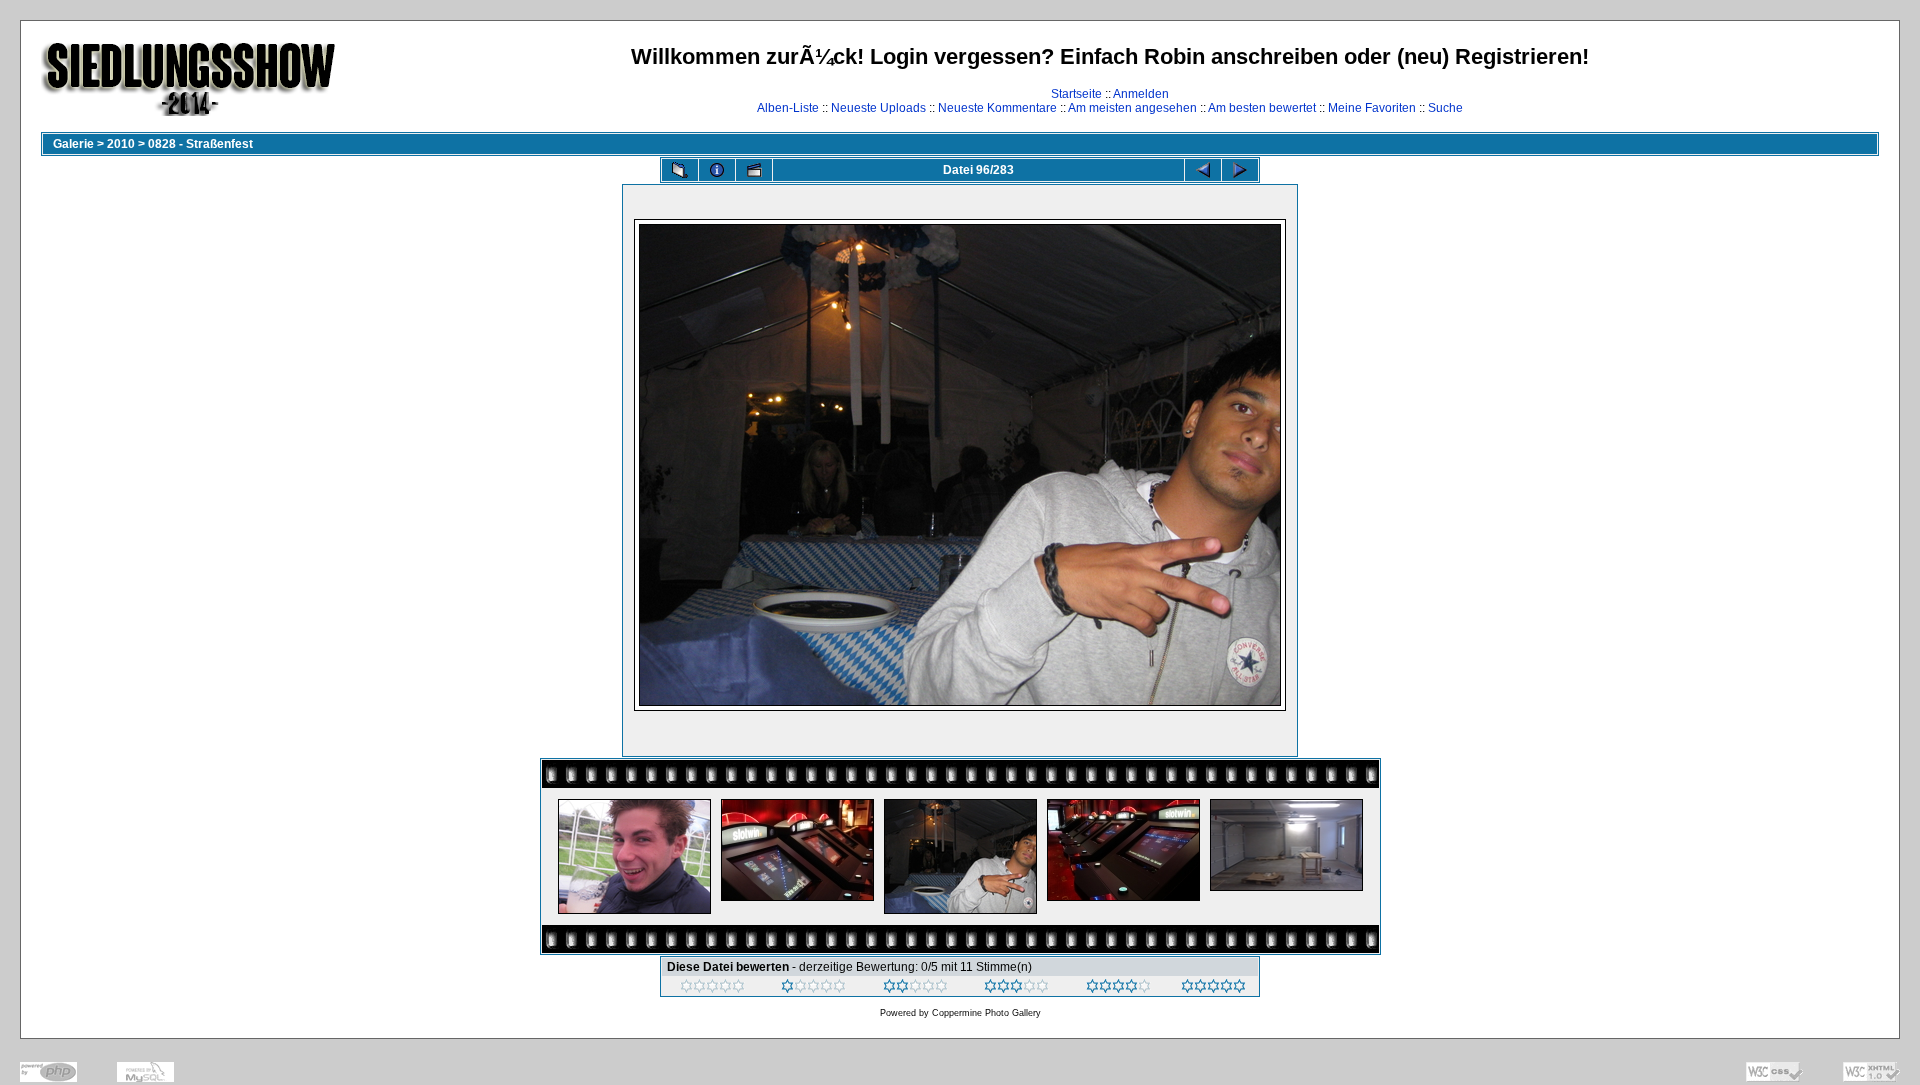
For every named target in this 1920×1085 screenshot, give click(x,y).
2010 (121, 144)
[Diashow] (754, 170)
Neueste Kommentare (997, 108)
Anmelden (1141, 94)
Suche (1445, 108)
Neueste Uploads (878, 108)
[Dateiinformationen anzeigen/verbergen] (717, 170)
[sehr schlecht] (712, 989)
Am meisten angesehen (1132, 108)
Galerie (73, 144)
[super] (1213, 989)
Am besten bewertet (1262, 108)
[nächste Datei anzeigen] (1240, 170)
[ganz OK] (915, 989)
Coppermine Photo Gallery (986, 1013)
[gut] (1016, 989)
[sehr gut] (1118, 989)
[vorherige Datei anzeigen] (1203, 170)
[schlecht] (813, 989)
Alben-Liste (788, 108)
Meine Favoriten (1372, 108)
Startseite (1076, 94)
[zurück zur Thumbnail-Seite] (680, 170)
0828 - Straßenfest (200, 144)
